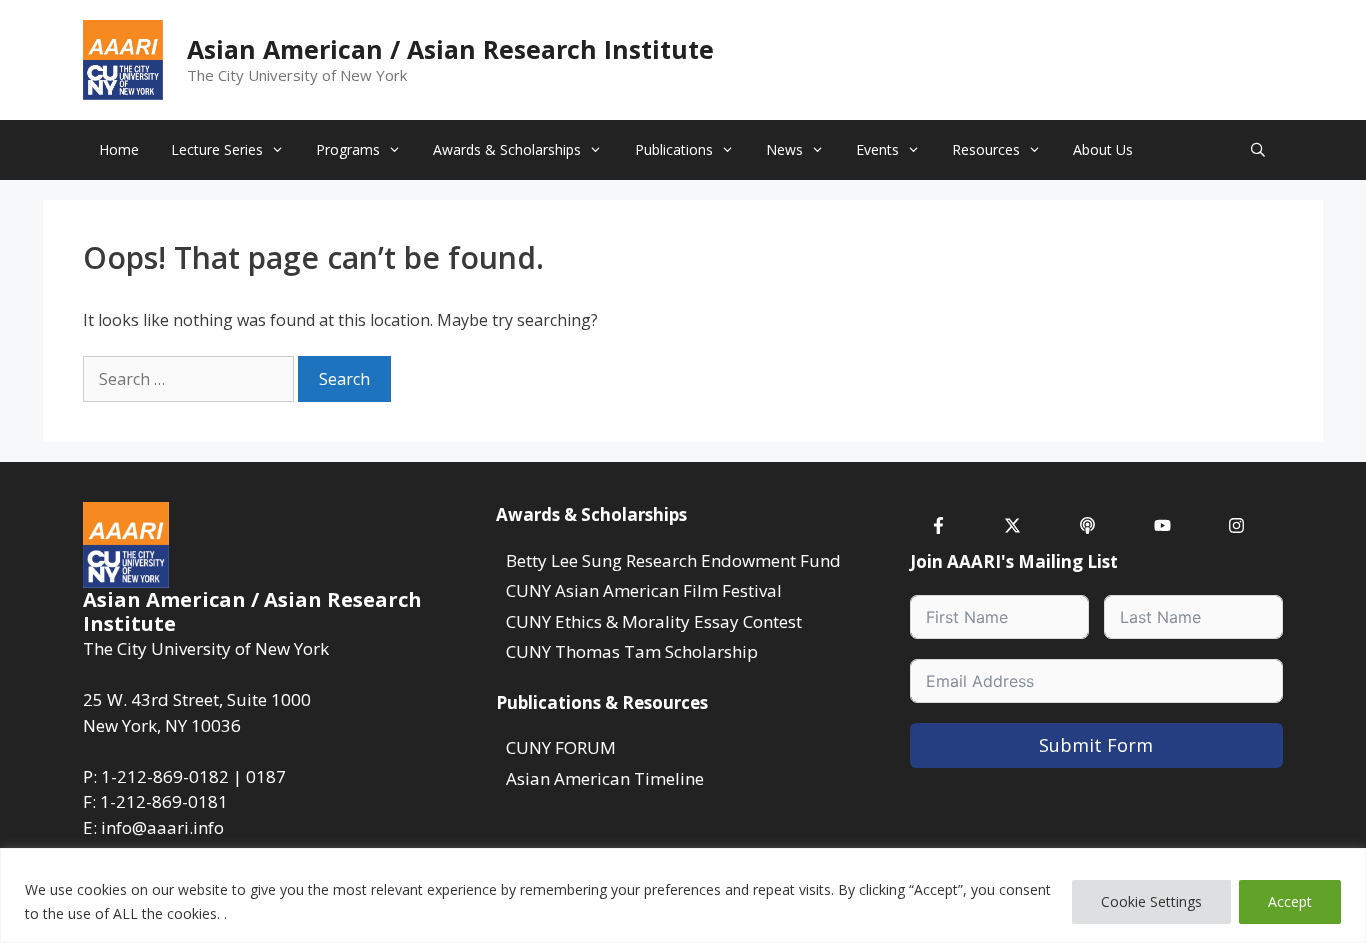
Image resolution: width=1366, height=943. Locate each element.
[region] (683, 895)
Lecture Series (217, 149)
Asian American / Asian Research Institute (450, 49)
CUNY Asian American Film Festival (644, 590)
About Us (1103, 149)
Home (119, 149)
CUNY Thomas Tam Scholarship (632, 651)
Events (877, 149)
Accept (1290, 901)
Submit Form (1096, 745)
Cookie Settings (1151, 901)
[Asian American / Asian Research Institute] (123, 58)
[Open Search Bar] (1258, 150)
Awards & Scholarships (507, 149)
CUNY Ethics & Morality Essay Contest (654, 621)
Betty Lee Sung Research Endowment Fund (673, 560)
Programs (348, 149)
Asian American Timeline (605, 778)
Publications (674, 149)
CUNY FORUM (561, 747)
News (784, 149)
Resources (986, 149)
